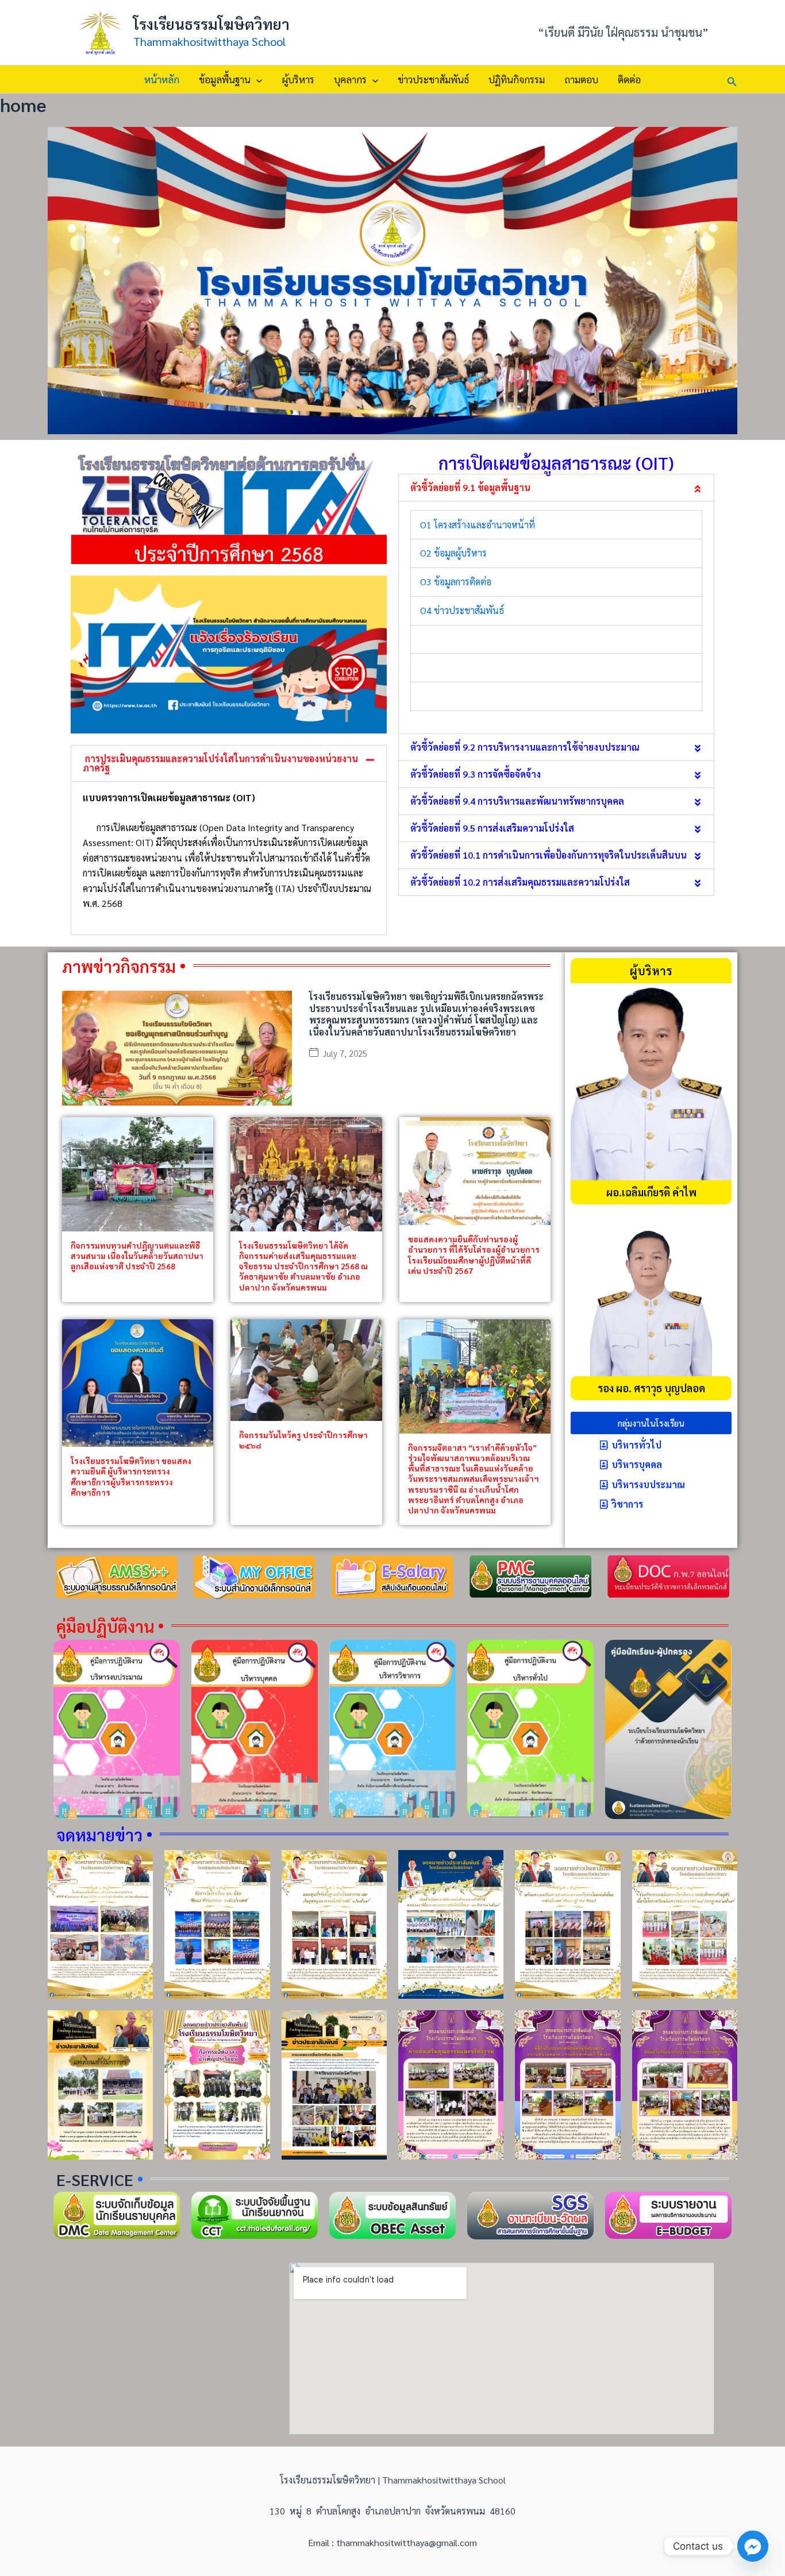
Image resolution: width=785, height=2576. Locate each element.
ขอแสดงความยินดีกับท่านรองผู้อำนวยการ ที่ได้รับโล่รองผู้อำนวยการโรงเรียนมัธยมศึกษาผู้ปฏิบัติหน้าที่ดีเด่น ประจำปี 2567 (474, 1255)
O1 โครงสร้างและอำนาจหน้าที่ (478, 525)
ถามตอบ (581, 79)
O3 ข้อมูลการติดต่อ (456, 582)
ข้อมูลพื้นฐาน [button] (225, 79)
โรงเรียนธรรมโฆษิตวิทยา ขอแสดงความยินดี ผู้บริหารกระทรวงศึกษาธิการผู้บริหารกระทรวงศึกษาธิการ (131, 1476)
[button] (256, 79)
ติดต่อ (629, 79)
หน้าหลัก (162, 79)
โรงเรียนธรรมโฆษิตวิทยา (211, 24)
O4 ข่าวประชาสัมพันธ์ (462, 610)
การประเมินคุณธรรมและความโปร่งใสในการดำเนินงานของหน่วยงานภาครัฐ (220, 763)
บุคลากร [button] (350, 79)
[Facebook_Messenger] (753, 2546)
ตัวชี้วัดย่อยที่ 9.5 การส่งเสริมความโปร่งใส (492, 828)
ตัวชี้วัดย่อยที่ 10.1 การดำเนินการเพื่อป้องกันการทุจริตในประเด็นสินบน (549, 855)
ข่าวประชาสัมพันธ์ (433, 79)
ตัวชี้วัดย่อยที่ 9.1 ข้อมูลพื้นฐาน (470, 487)
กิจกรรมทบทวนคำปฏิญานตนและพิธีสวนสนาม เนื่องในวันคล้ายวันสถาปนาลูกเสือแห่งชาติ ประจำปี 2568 (137, 1256)
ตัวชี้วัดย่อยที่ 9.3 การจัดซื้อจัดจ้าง (476, 774)
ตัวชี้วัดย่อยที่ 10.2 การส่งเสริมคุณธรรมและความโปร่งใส (520, 882)
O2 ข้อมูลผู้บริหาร (453, 553)
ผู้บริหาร (298, 79)
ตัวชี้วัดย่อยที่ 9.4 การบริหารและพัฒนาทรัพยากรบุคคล (517, 801)
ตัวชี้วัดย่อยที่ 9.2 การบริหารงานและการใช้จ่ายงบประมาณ (525, 747)
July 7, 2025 (345, 1053)
